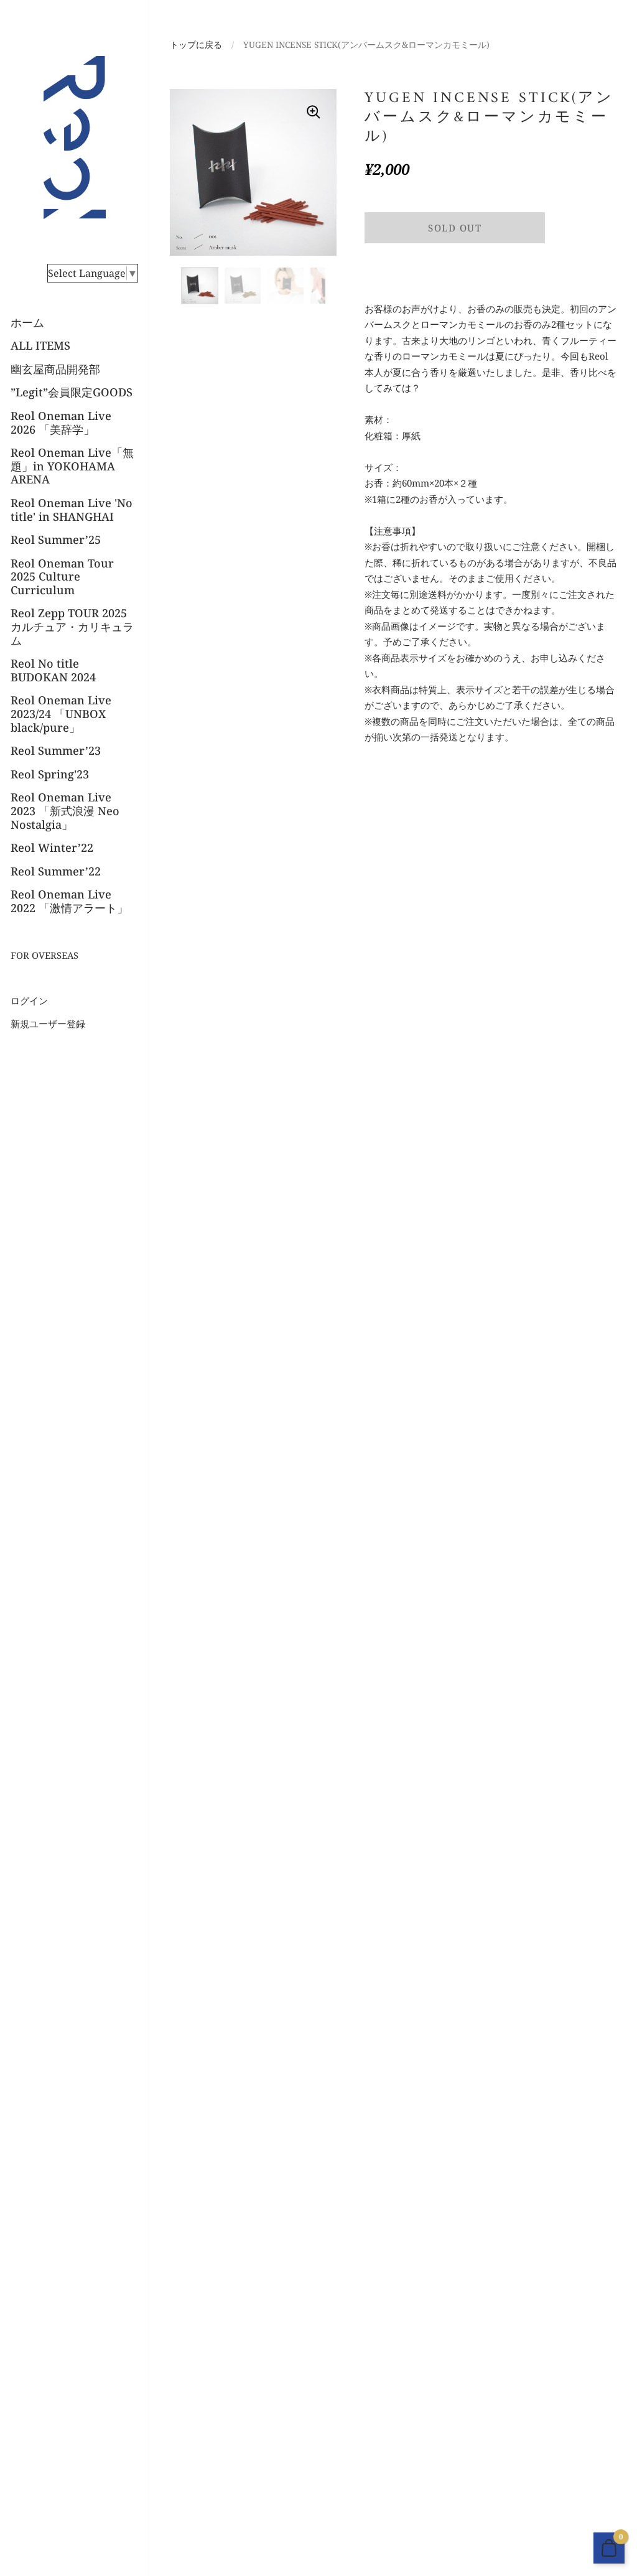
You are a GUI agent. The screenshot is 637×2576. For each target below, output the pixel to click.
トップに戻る (196, 44)
